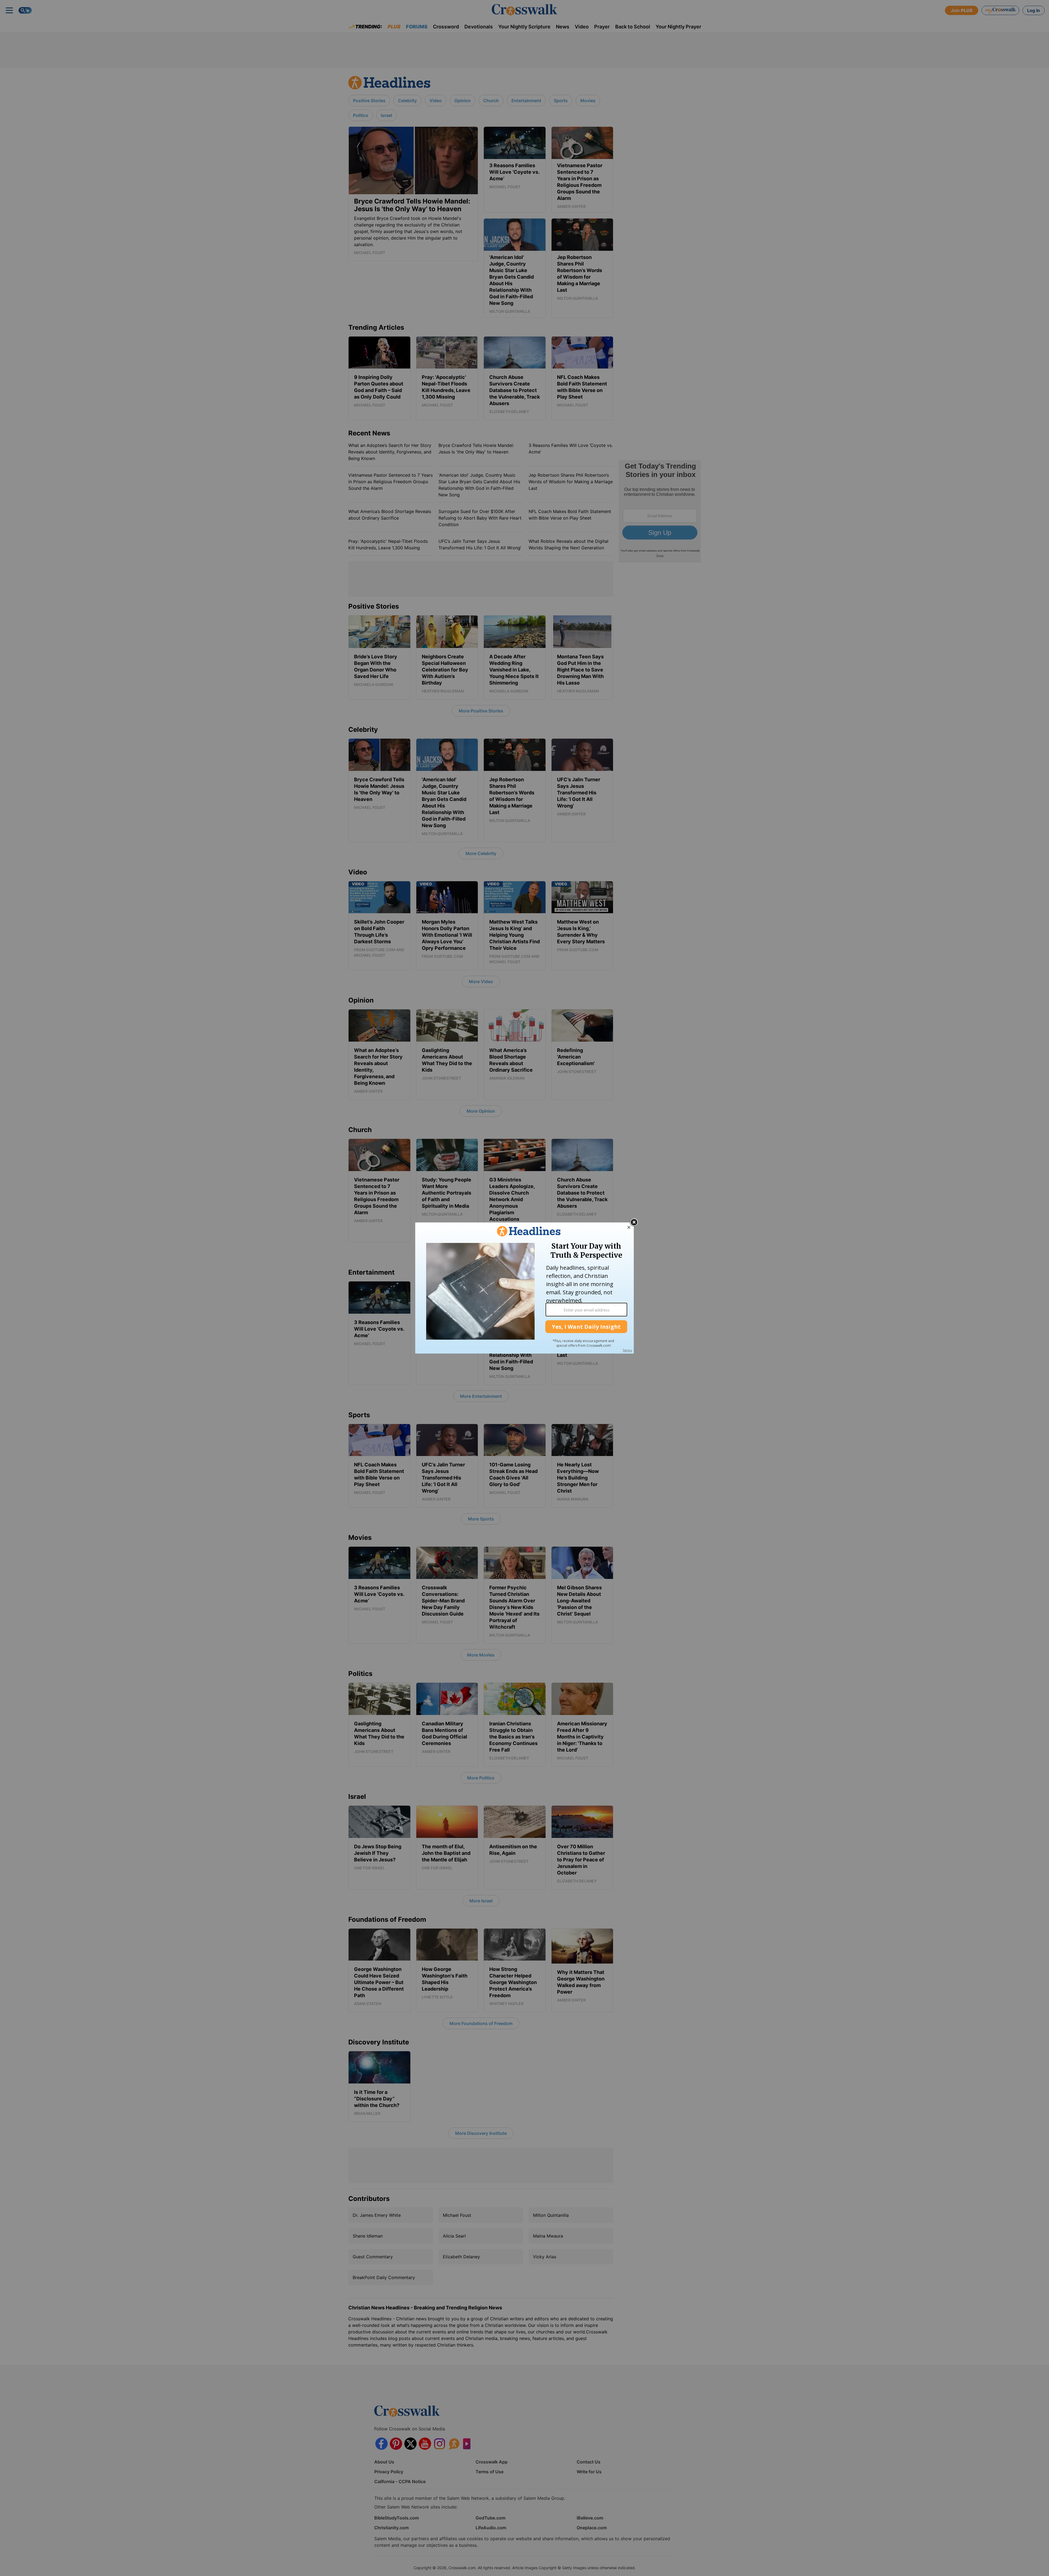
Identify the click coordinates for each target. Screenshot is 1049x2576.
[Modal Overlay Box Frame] (524, 1288)
